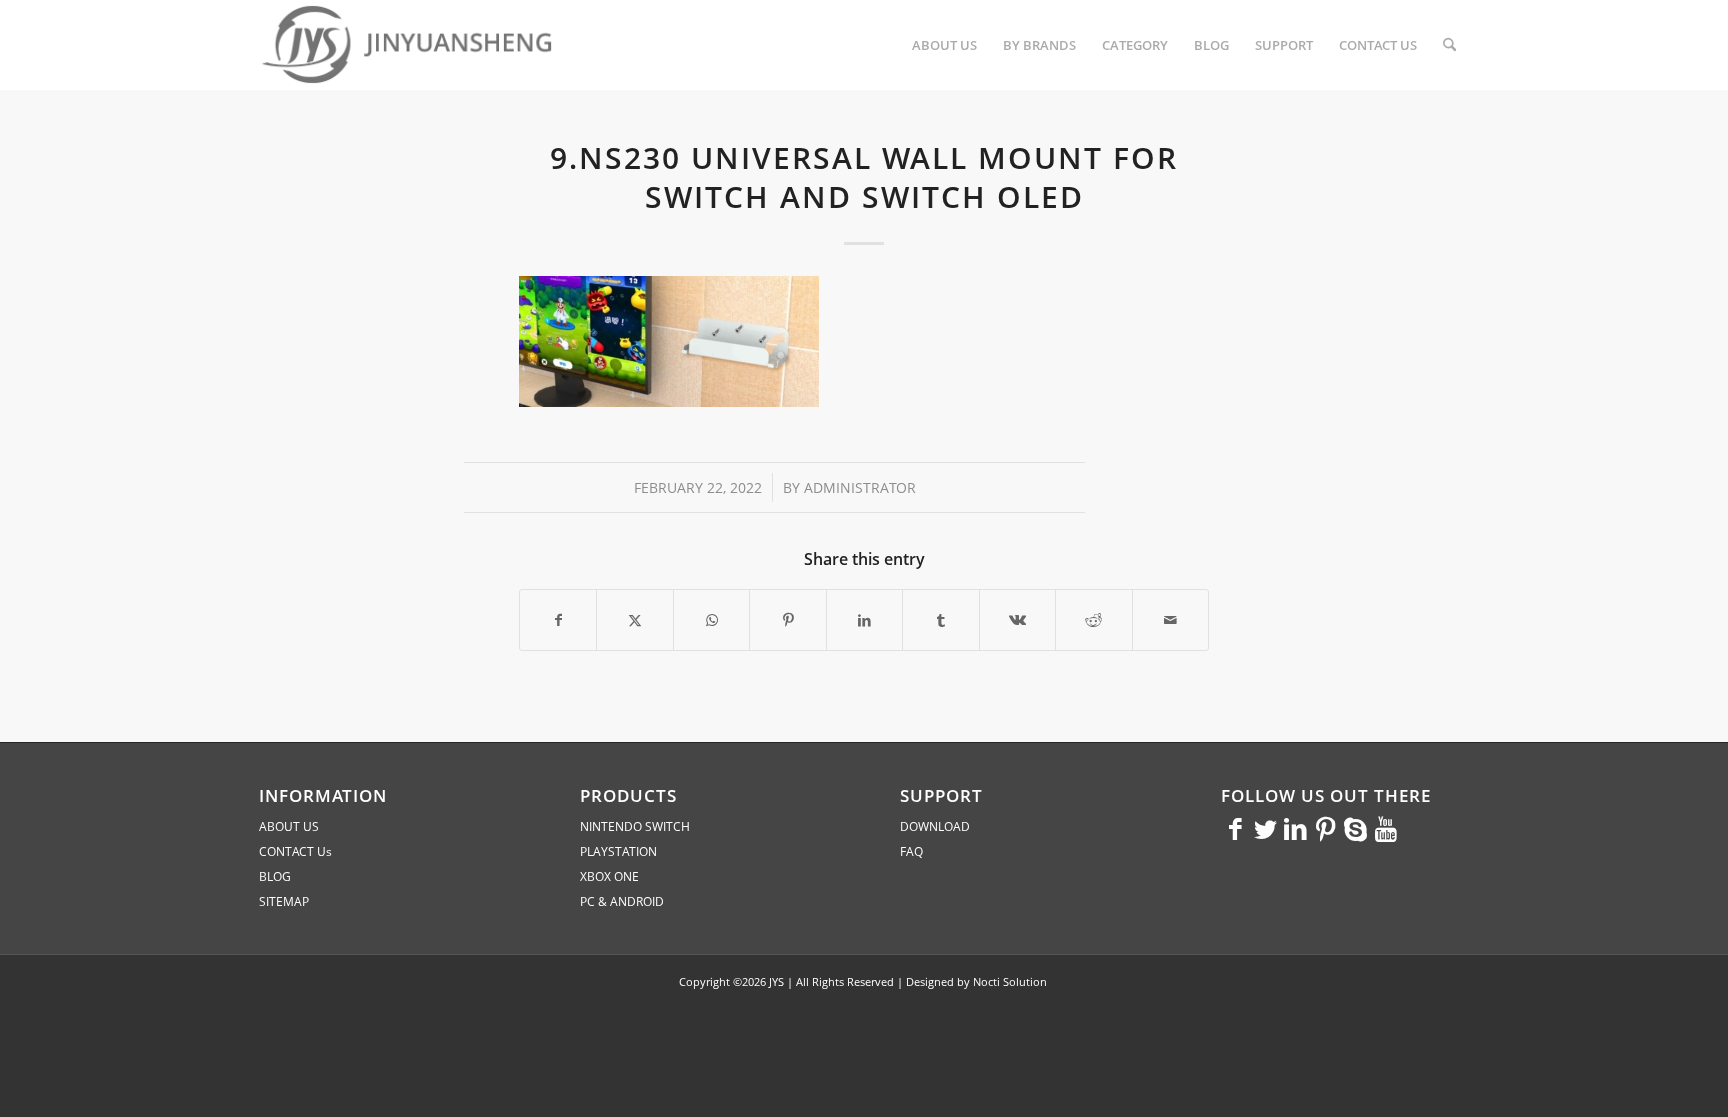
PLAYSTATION (618, 851)
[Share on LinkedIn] (864, 620)
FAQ (911, 851)
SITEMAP (284, 901)
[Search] (1449, 45)
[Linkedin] (1296, 828)
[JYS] (409, 45)
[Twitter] (1266, 828)
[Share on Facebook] (558, 620)
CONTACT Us (295, 851)
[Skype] (1356, 828)
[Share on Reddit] (1093, 620)
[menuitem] (944, 45)
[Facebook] (1236, 828)
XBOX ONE (609, 876)
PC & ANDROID (622, 901)
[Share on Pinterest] (787, 620)
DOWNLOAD (935, 826)
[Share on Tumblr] (940, 620)
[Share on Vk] (1017, 620)
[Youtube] (1386, 828)
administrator (860, 487)
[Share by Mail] (1171, 620)
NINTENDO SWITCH (635, 826)
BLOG (275, 876)
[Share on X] (634, 620)
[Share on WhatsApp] (711, 620)
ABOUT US (289, 826)
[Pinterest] (1326, 828)
